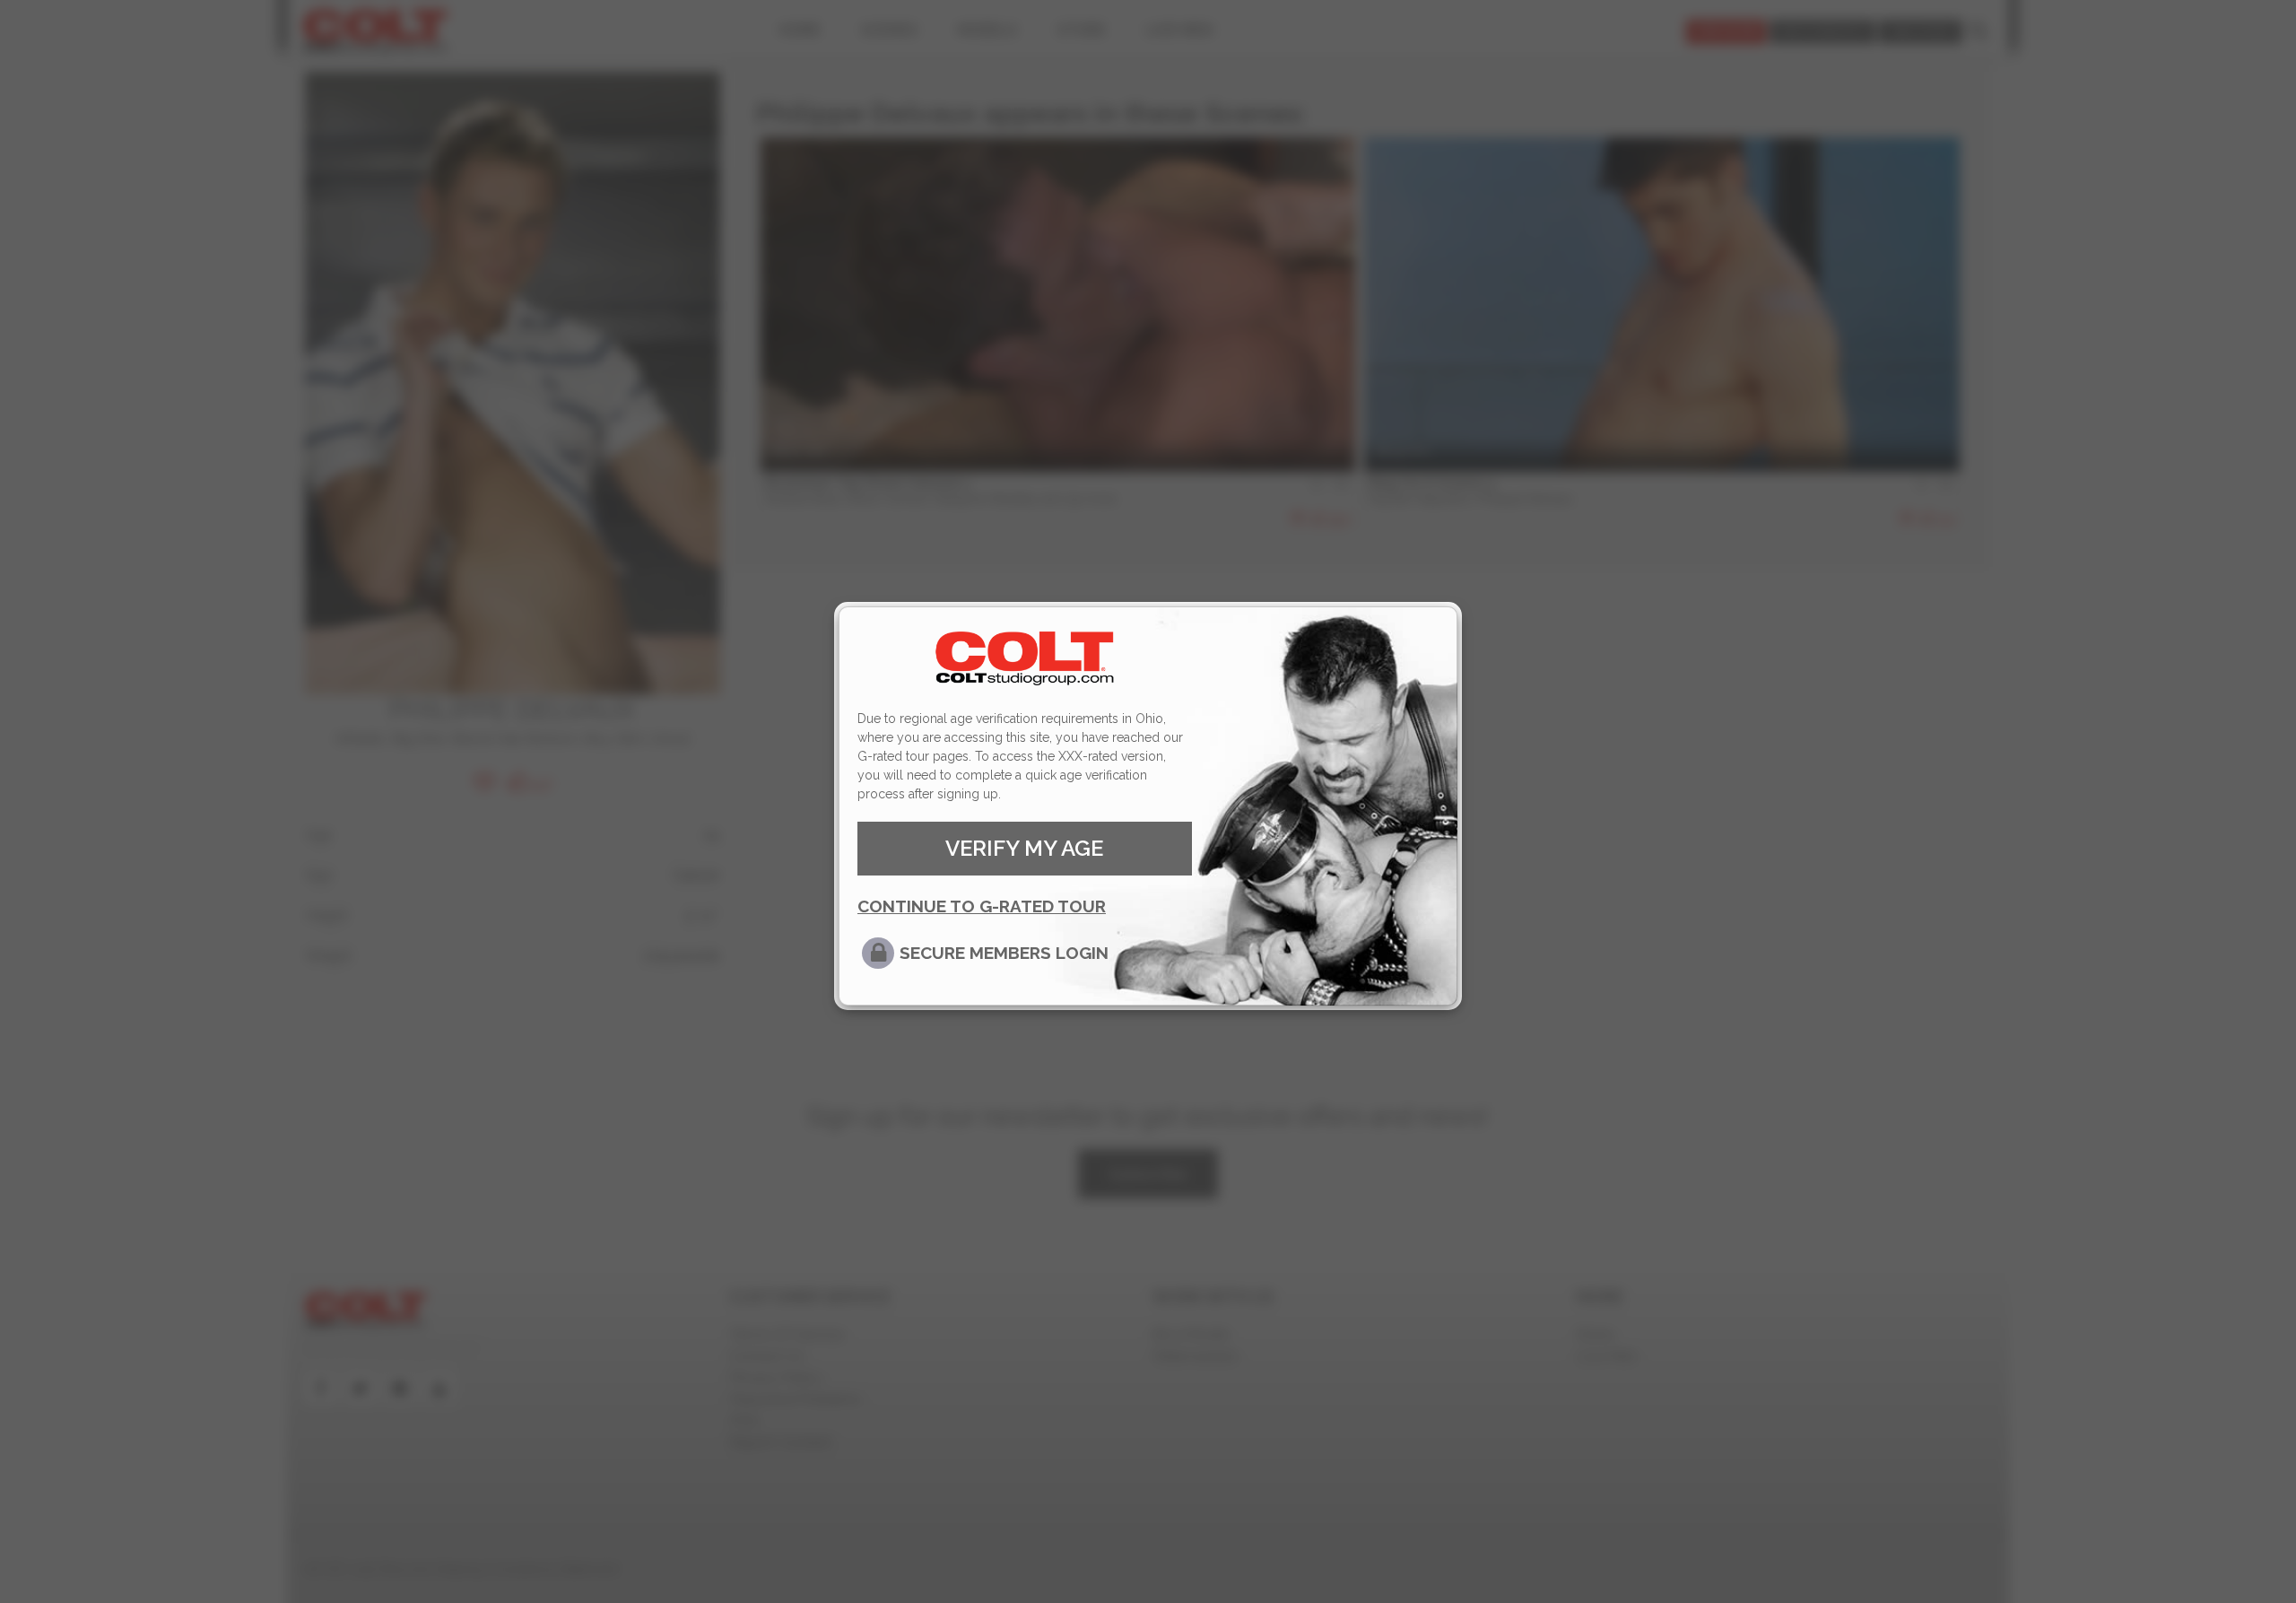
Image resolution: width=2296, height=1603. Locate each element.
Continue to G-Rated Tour (982, 906)
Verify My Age (1024, 848)
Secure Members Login (1004, 953)
